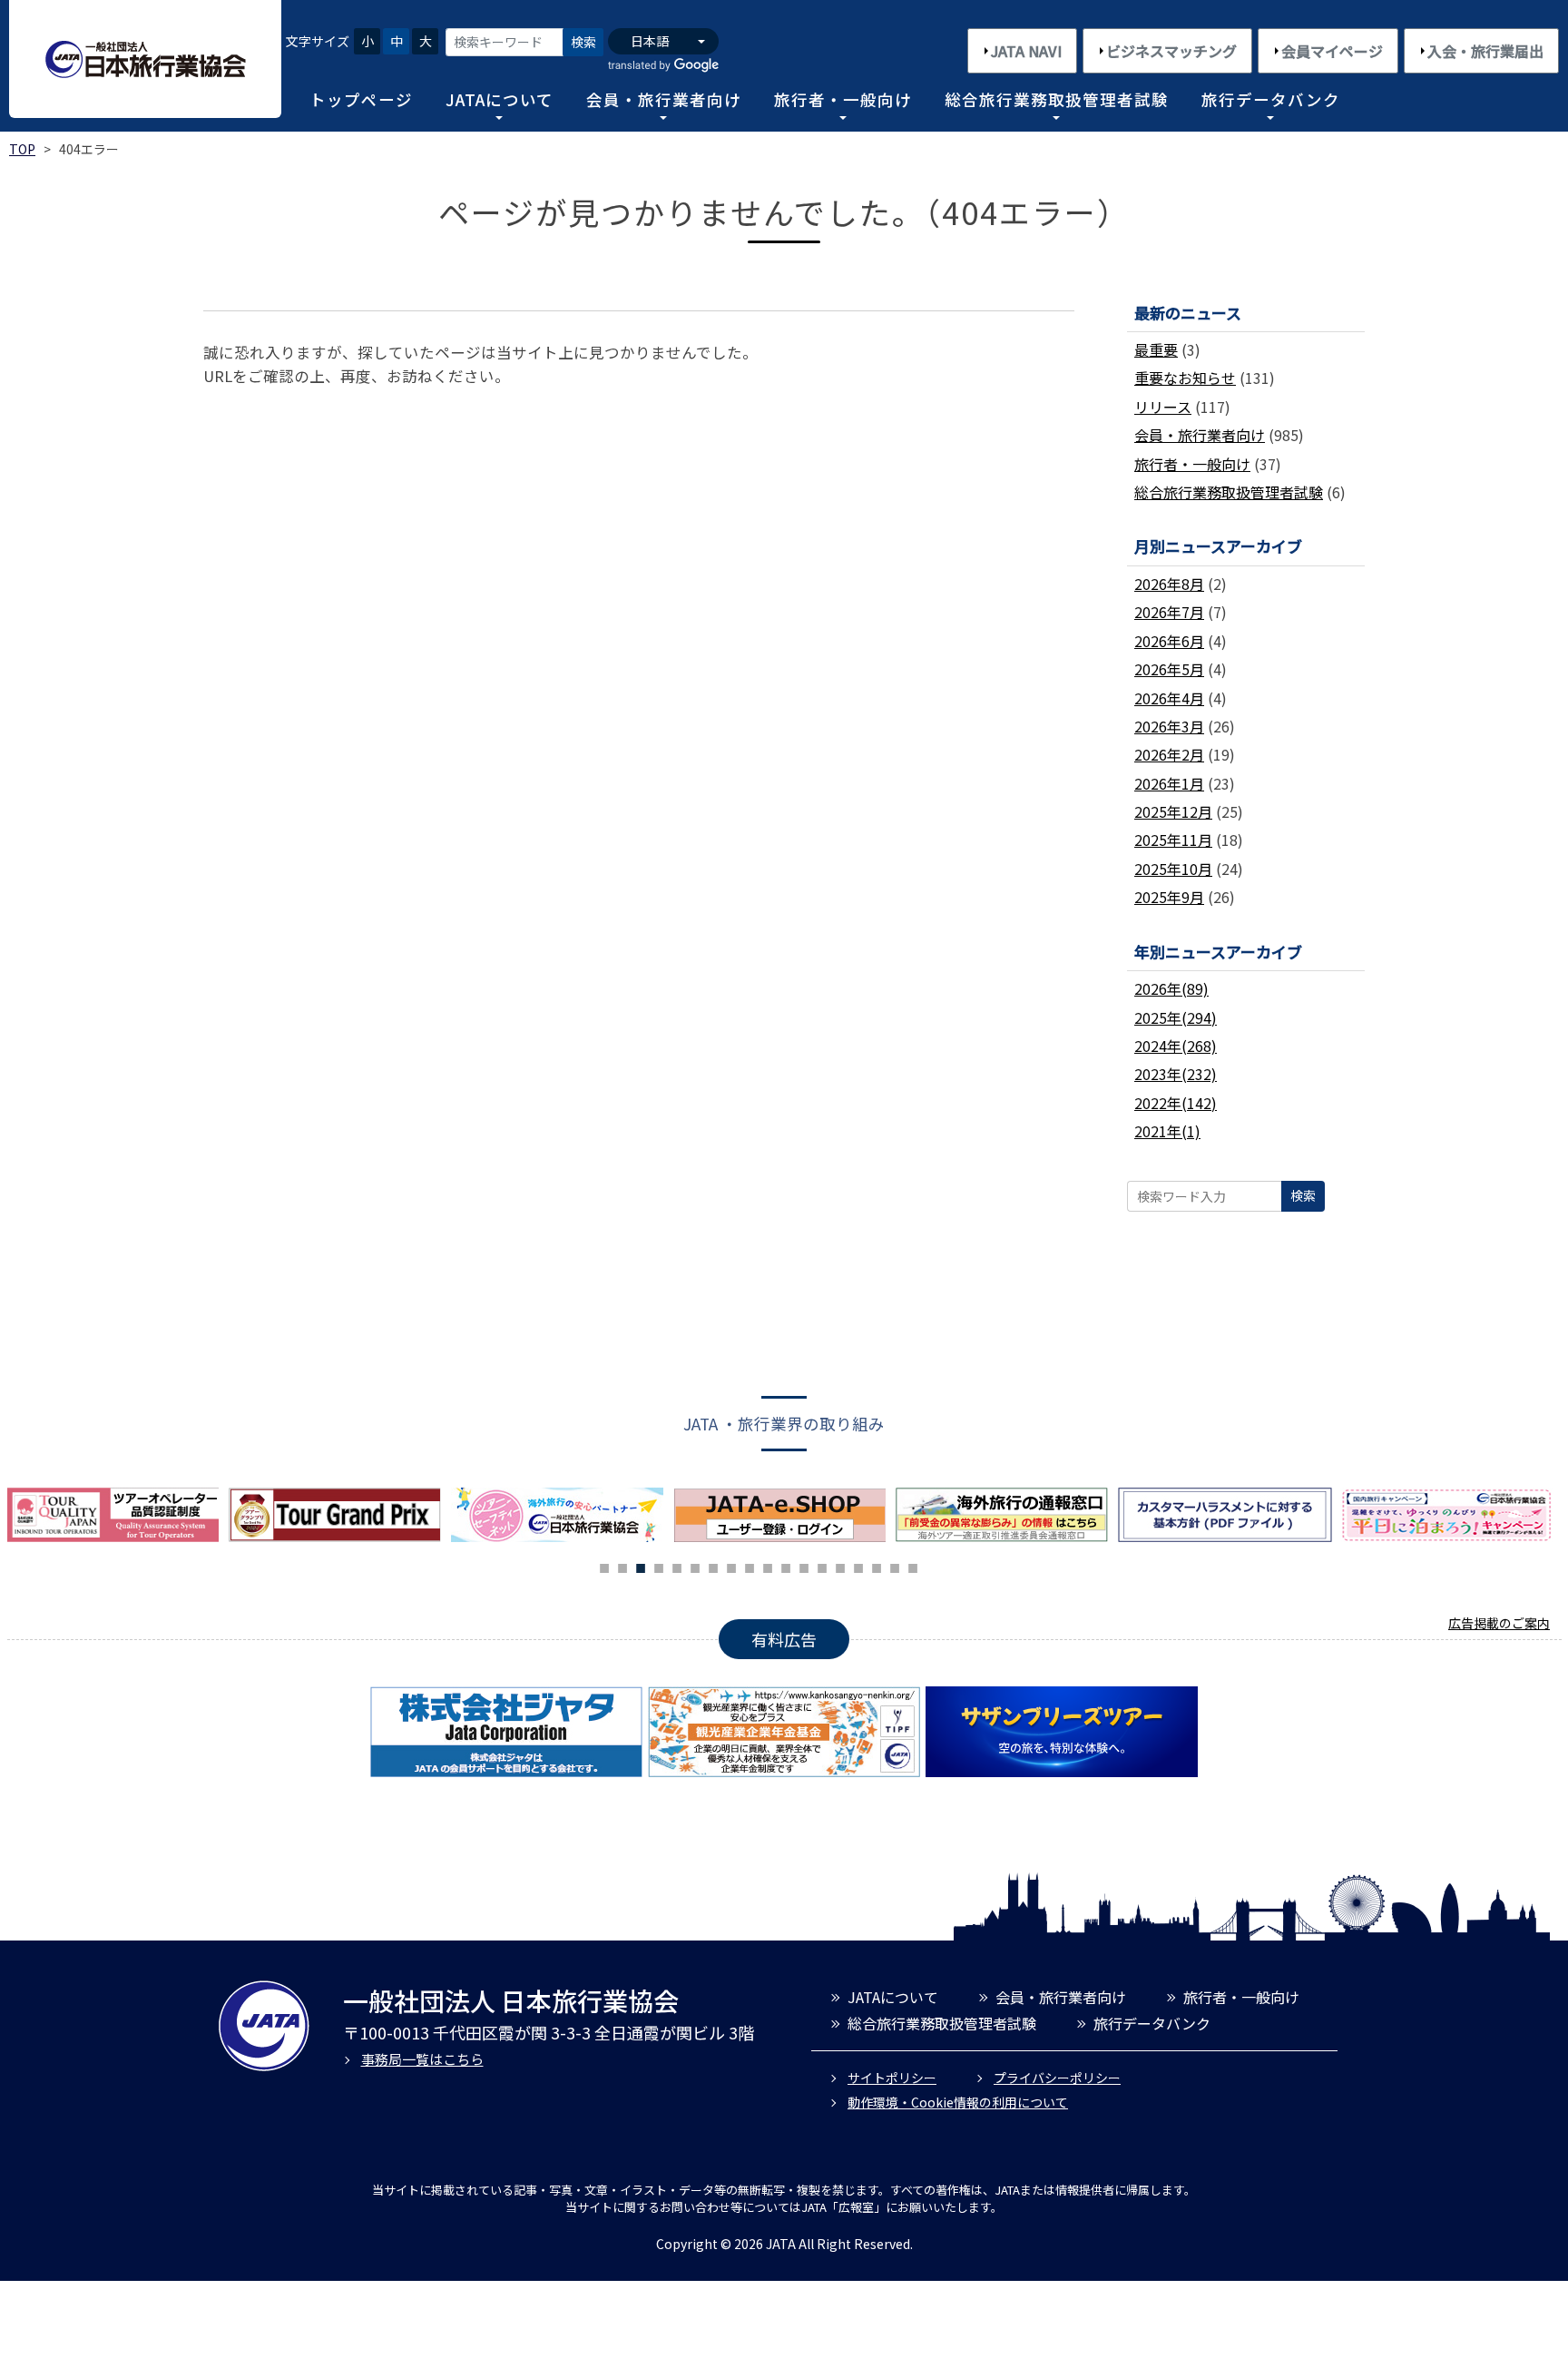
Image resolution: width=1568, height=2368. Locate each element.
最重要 (1156, 349)
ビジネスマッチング (1171, 51)
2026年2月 (1169, 754)
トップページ (361, 99)
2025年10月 (1173, 869)
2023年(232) (1176, 1074)
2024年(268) (1176, 1046)
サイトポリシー (892, 2078)
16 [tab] (877, 1566)
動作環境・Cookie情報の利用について (958, 2102)
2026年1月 (1169, 783)
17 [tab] (895, 1566)
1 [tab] (604, 1566)
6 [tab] (695, 1566)
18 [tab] (913, 1566)
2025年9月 (1169, 897)
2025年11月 (1173, 840)
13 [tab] (822, 1566)
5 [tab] (677, 1566)
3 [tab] (641, 1566)
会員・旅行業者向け (664, 99)
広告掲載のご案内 (1499, 1623)
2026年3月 (1169, 726)
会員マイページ (1332, 51)
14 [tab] (840, 1566)
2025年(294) (1176, 1017)
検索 (583, 42)
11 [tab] (786, 1566)
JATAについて (500, 99)
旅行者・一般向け (843, 99)
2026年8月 (1169, 584)
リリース (1163, 407)
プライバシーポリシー (1057, 2078)
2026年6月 (1169, 641)
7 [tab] (713, 1566)
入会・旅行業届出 (1485, 51)
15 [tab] (858, 1566)
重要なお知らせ (1185, 378)
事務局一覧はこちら (422, 2059)
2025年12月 (1173, 811)
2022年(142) (1176, 1103)
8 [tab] (731, 1566)
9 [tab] (750, 1566)
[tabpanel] (562, 1515)
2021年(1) (1167, 1131)
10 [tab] (768, 1566)
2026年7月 (1169, 612)
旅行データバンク (1271, 99)
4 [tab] (659, 1566)
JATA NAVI (1026, 51)
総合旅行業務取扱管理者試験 (1057, 99)
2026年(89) (1171, 988)
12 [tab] (804, 1566)
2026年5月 (1169, 669)
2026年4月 (1169, 698)
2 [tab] (622, 1566)
